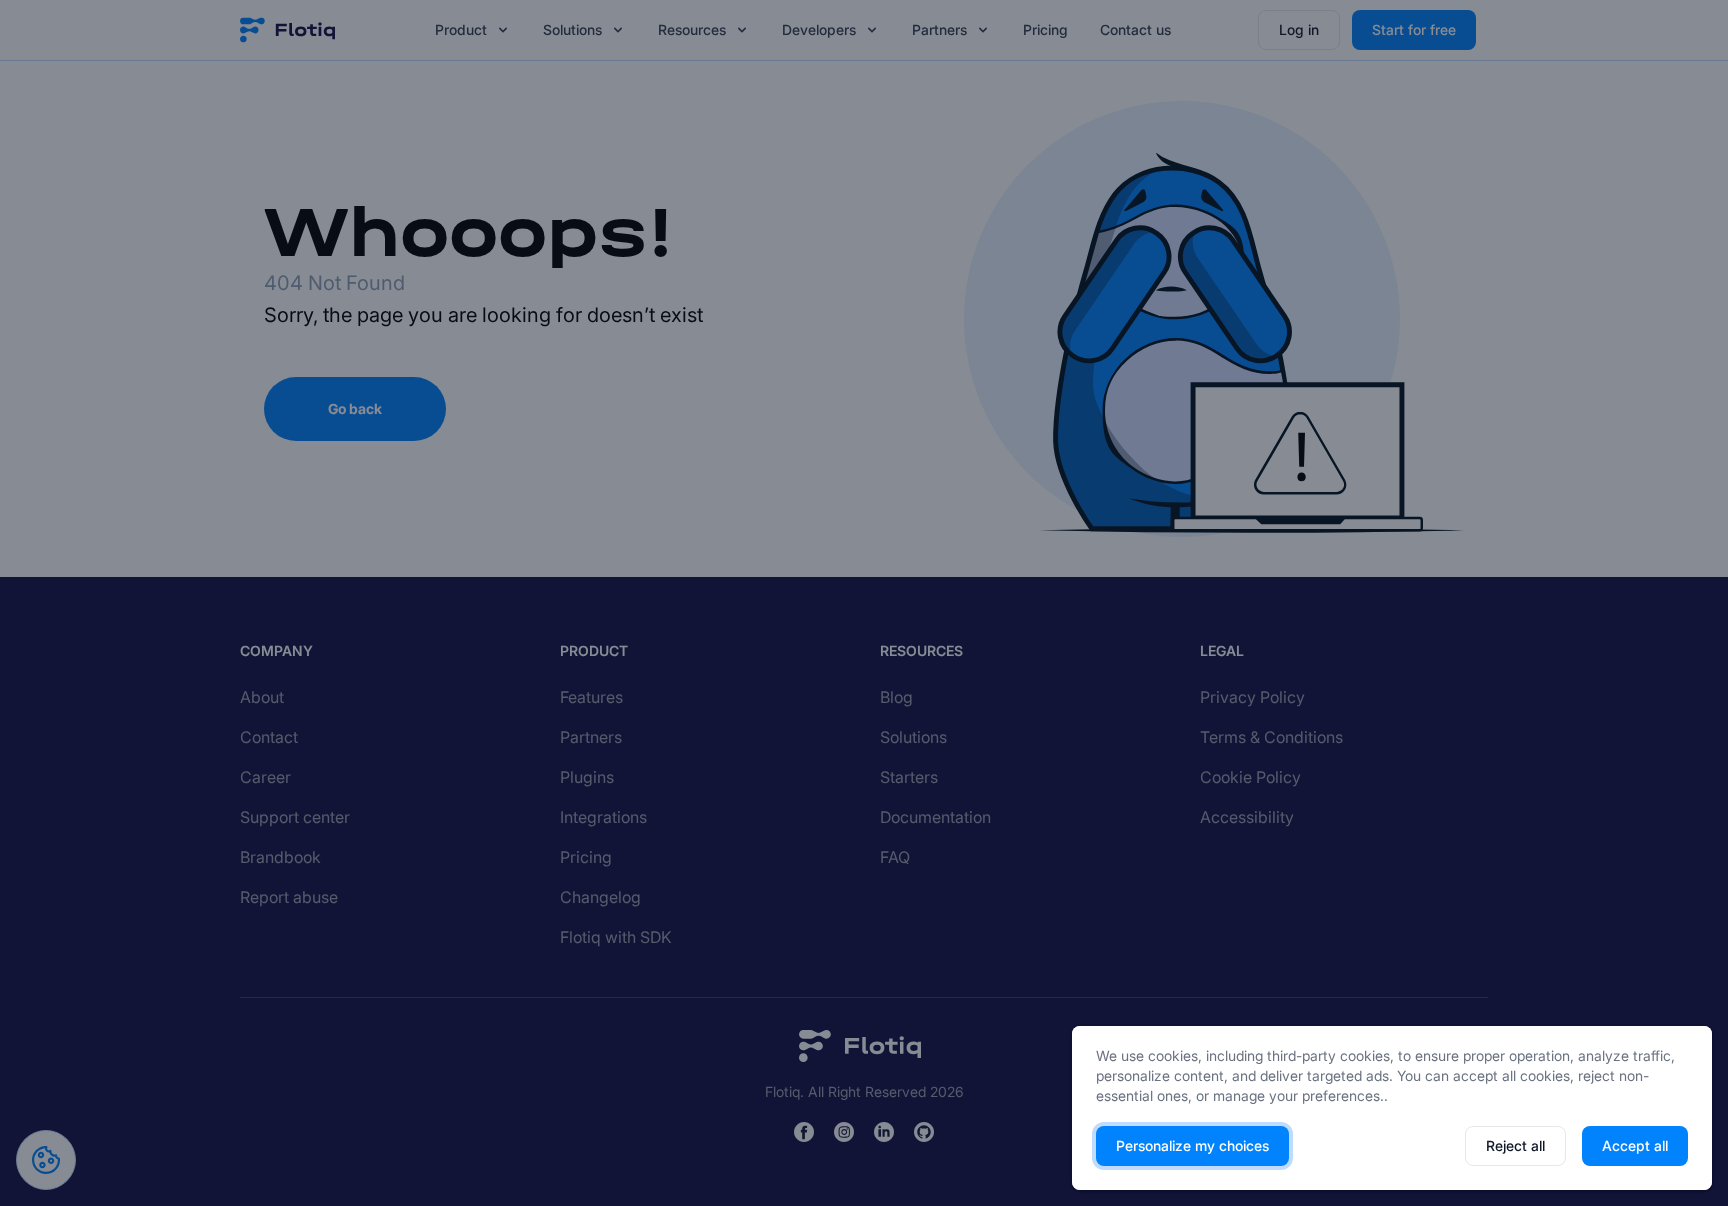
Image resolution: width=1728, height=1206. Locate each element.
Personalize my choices (1192, 1145)
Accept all (1635, 1145)
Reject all (1515, 1145)
